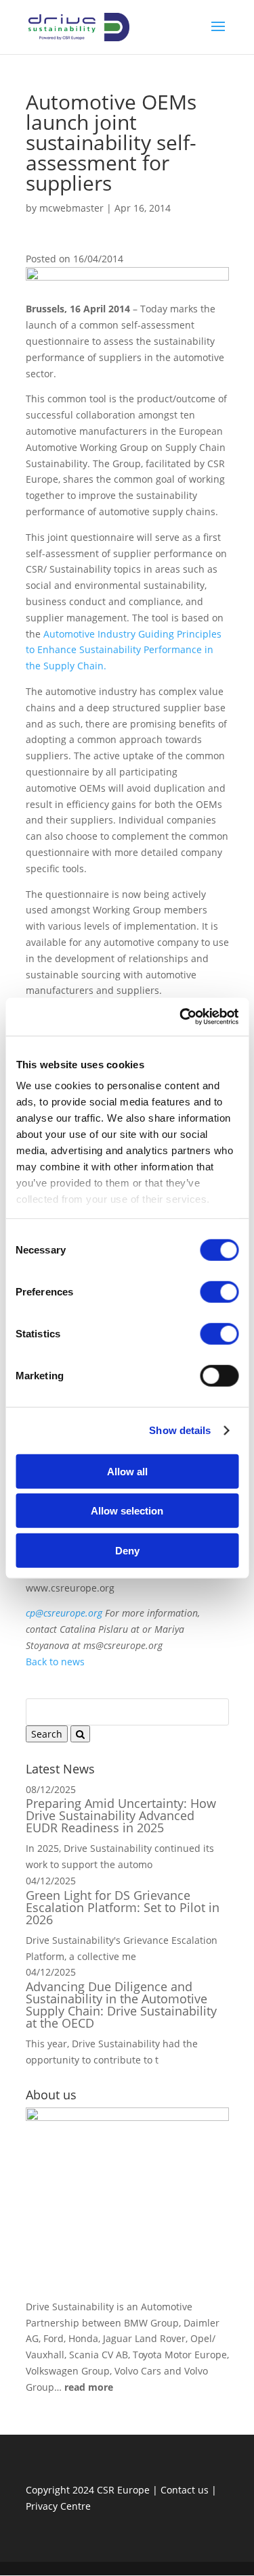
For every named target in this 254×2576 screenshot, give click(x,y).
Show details (180, 1430)
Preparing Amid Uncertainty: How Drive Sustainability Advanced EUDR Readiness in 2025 (121, 1815)
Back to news (55, 1662)
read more (89, 2387)
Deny (127, 1550)
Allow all (127, 1471)
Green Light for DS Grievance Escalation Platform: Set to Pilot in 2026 (123, 1907)
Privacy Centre (58, 2506)
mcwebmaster (71, 208)
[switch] (219, 1291)
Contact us (185, 2490)
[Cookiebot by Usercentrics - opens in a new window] (181, 1017)
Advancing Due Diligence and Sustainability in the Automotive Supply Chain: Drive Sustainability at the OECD (121, 2005)
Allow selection (127, 1511)
